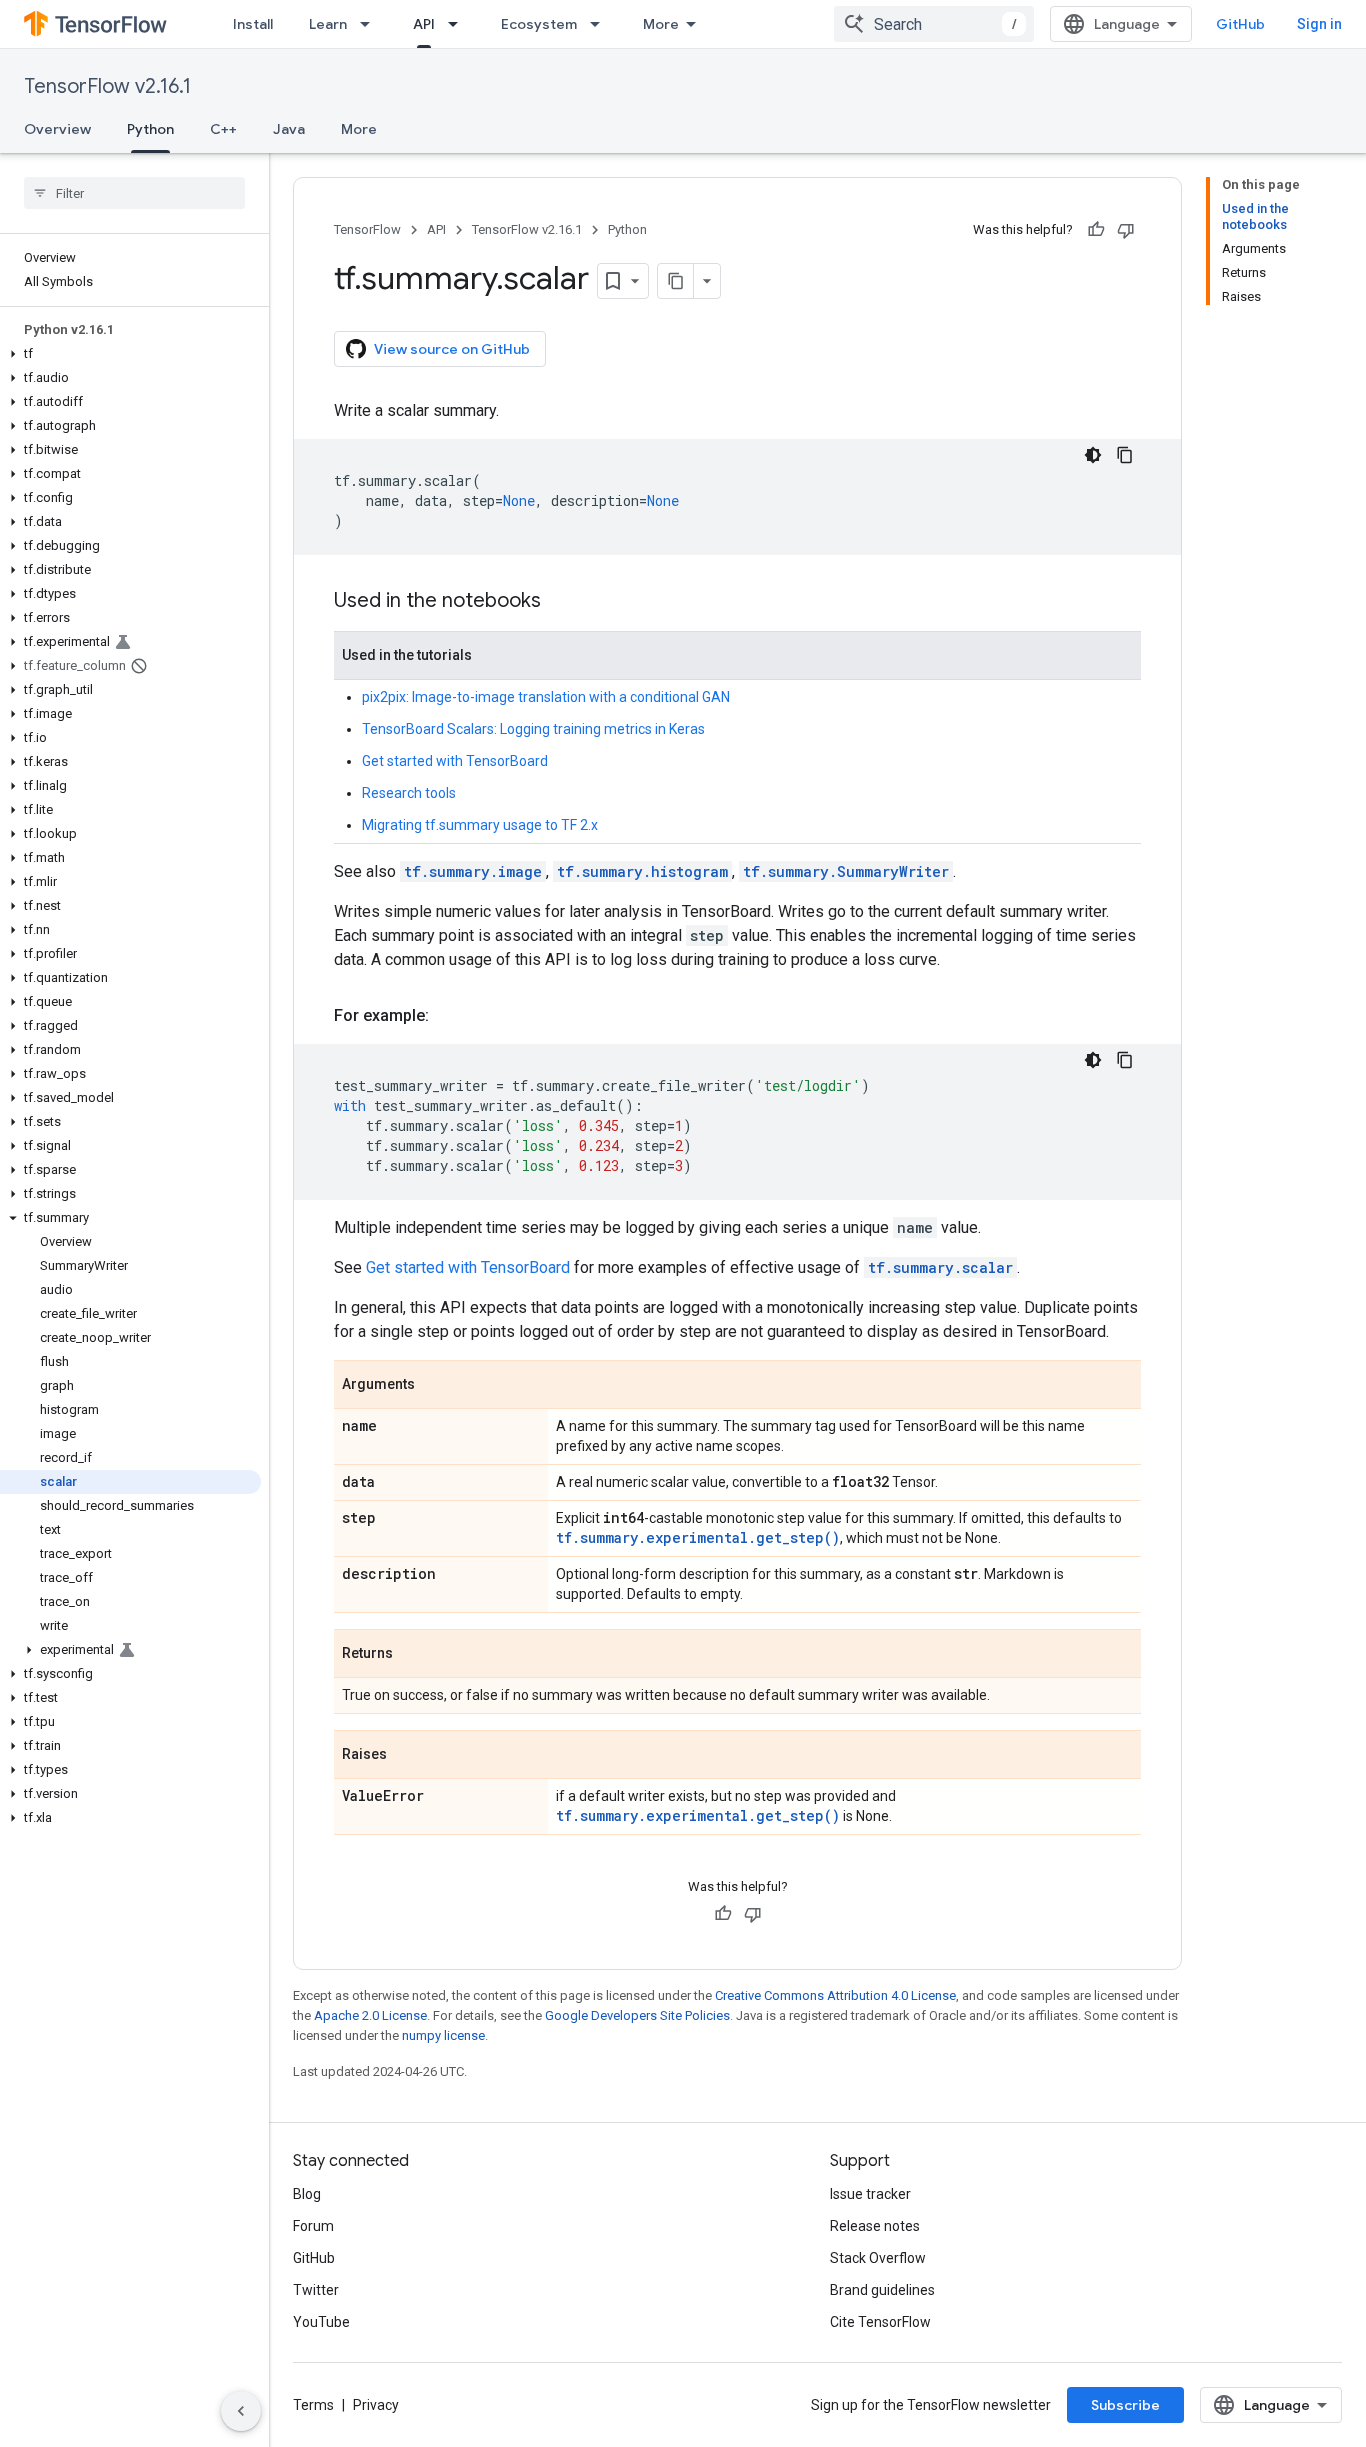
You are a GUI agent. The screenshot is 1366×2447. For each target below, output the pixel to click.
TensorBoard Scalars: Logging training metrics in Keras (533, 729)
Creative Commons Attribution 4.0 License (835, 1995)
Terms (313, 2405)
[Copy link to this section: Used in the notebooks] (561, 602)
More (661, 24)
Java (289, 129)
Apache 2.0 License (370, 2015)
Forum (313, 2226)
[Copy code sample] (1125, 455)
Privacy (376, 2405)
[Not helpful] (1126, 230)
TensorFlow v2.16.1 (107, 86)
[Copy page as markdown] (676, 281)
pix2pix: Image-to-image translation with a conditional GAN (546, 697)
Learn (328, 24)
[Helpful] (1096, 230)
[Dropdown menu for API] (459, 24)
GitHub (1240, 24)
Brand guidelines (882, 2290)
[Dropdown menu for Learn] (371, 24)
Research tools (409, 793)
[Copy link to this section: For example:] (449, 1016)
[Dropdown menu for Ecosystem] (601, 24)
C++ (223, 129)
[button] (130, 354)
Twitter (316, 2290)
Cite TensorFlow (880, 2322)
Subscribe (1125, 2405)
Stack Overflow (878, 2258)
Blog (307, 2194)
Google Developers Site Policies (637, 2015)
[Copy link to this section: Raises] (407, 1756)
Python (150, 129)
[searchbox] (134, 193)
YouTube (321, 2322)
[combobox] (934, 24)
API (424, 24)
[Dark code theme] (1093, 455)
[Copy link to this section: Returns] (413, 1655)
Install (253, 24)
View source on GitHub (452, 349)
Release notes (875, 2226)
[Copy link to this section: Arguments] (435, 1386)
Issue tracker (870, 2194)
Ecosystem (539, 24)
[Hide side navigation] (241, 2411)
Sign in (1319, 24)
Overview (57, 129)
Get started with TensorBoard (455, 761)
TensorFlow (367, 229)
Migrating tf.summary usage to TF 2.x (480, 825)
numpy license (443, 2035)
